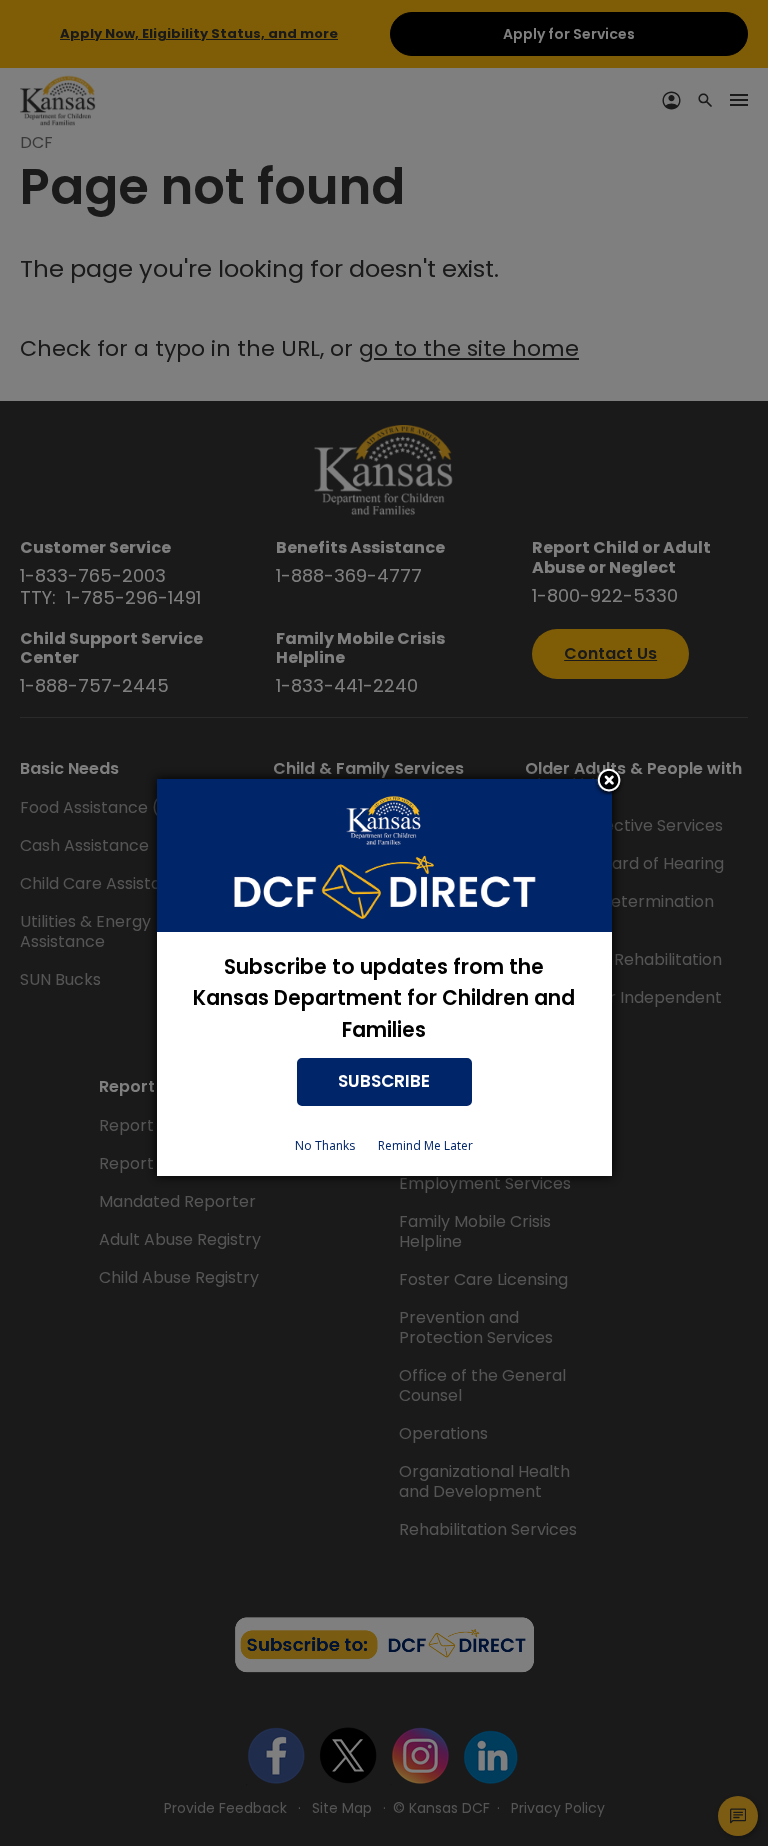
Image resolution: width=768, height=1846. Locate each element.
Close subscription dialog (609, 782)
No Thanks (325, 1145)
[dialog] (384, 977)
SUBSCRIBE (384, 1081)
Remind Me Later (425, 1145)
